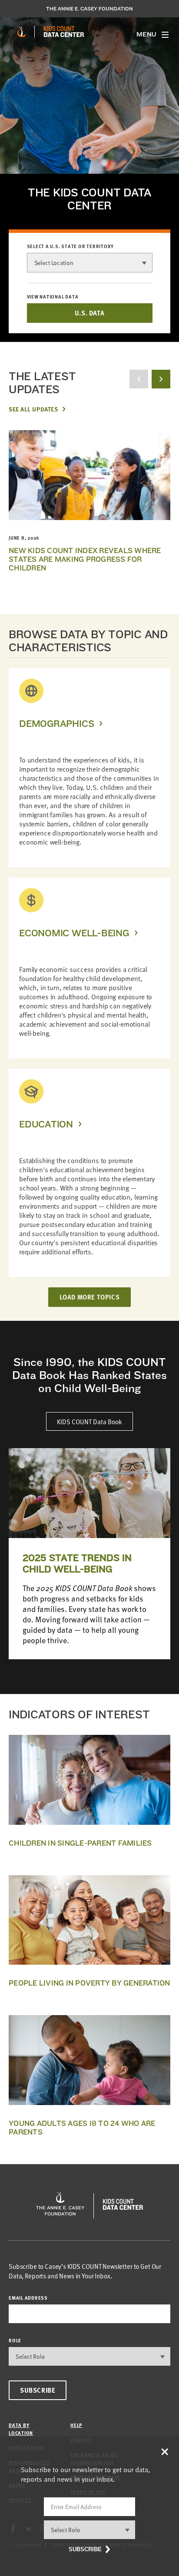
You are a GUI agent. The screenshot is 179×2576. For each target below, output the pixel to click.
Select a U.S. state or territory (71, 246)
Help (76, 2425)
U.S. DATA (89, 313)
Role (15, 2340)
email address (28, 2298)
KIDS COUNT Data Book (89, 1421)
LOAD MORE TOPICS (90, 1297)
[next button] (161, 379)
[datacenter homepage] (64, 32)
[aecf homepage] (22, 32)
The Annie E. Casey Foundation (89, 9)
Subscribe (38, 2390)
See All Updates (33, 409)
